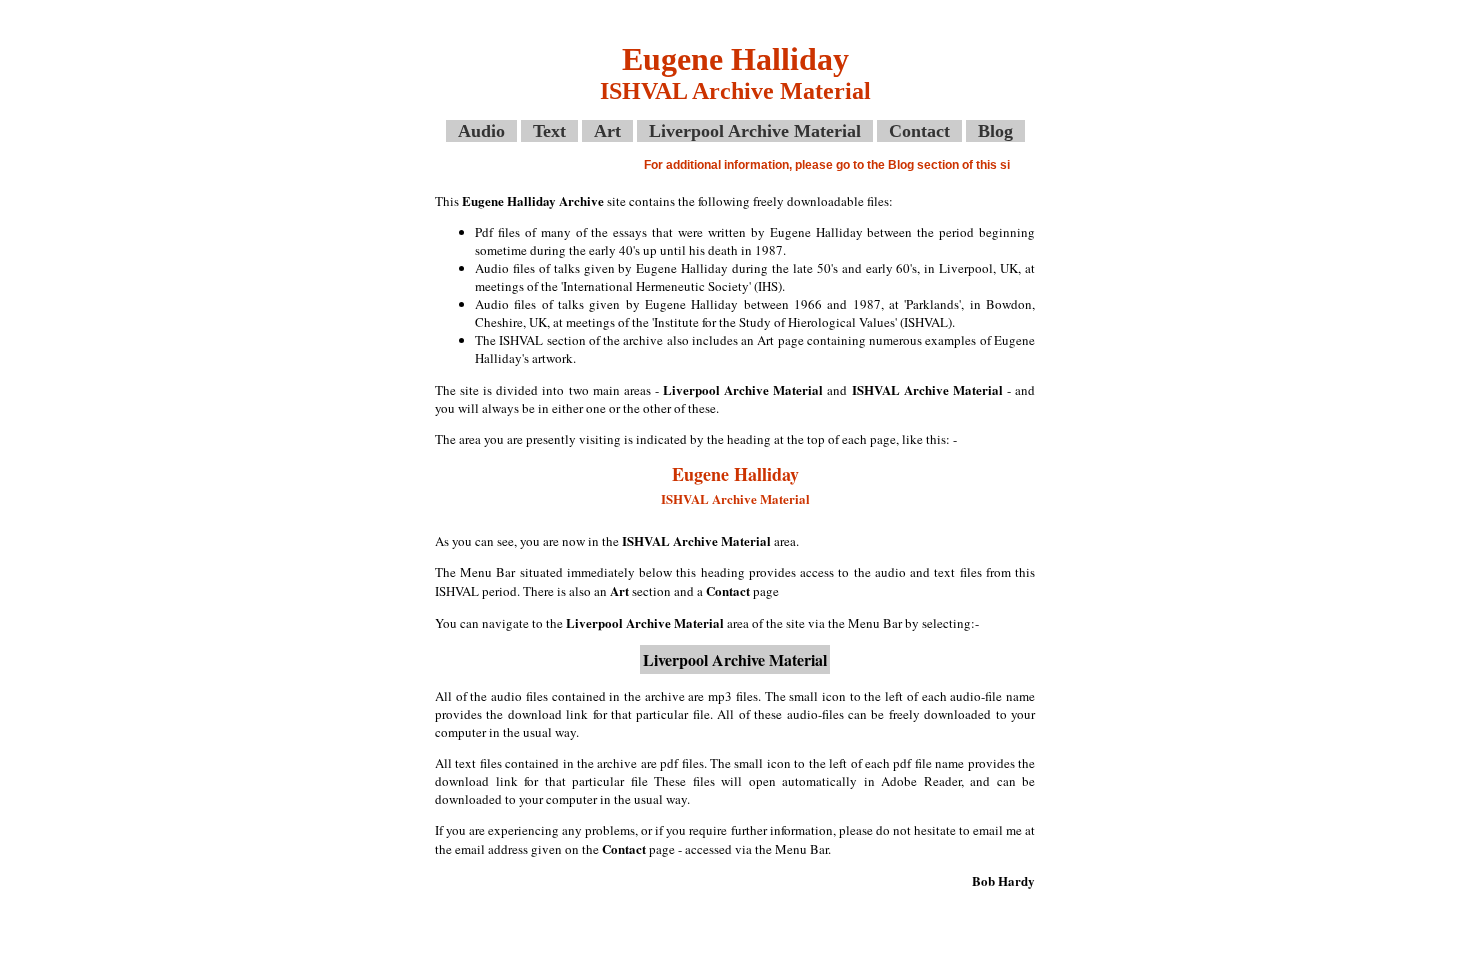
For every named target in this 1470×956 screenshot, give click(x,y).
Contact (919, 131)
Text (549, 131)
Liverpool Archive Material (755, 131)
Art (607, 131)
